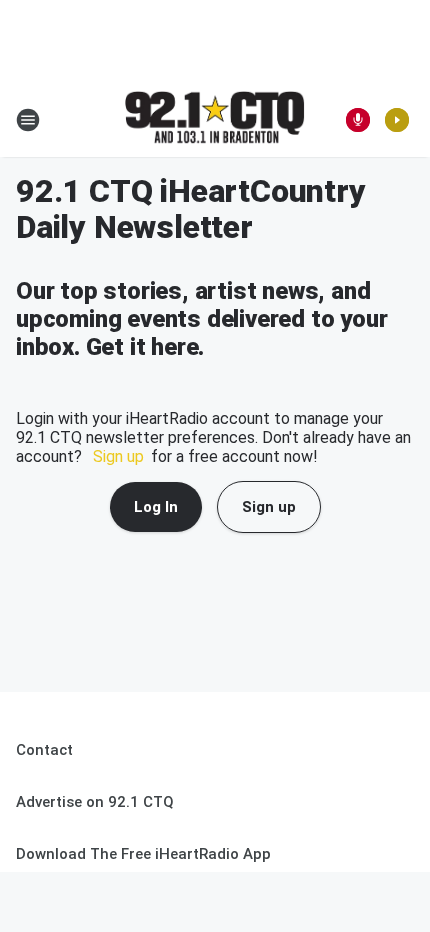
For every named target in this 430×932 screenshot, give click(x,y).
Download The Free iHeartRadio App (143, 854)
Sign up (118, 456)
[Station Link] (215, 119)
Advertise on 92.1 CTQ (95, 802)
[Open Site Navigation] (28, 120)
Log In (156, 507)
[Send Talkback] (358, 120)
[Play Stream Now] (397, 120)
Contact (44, 750)
